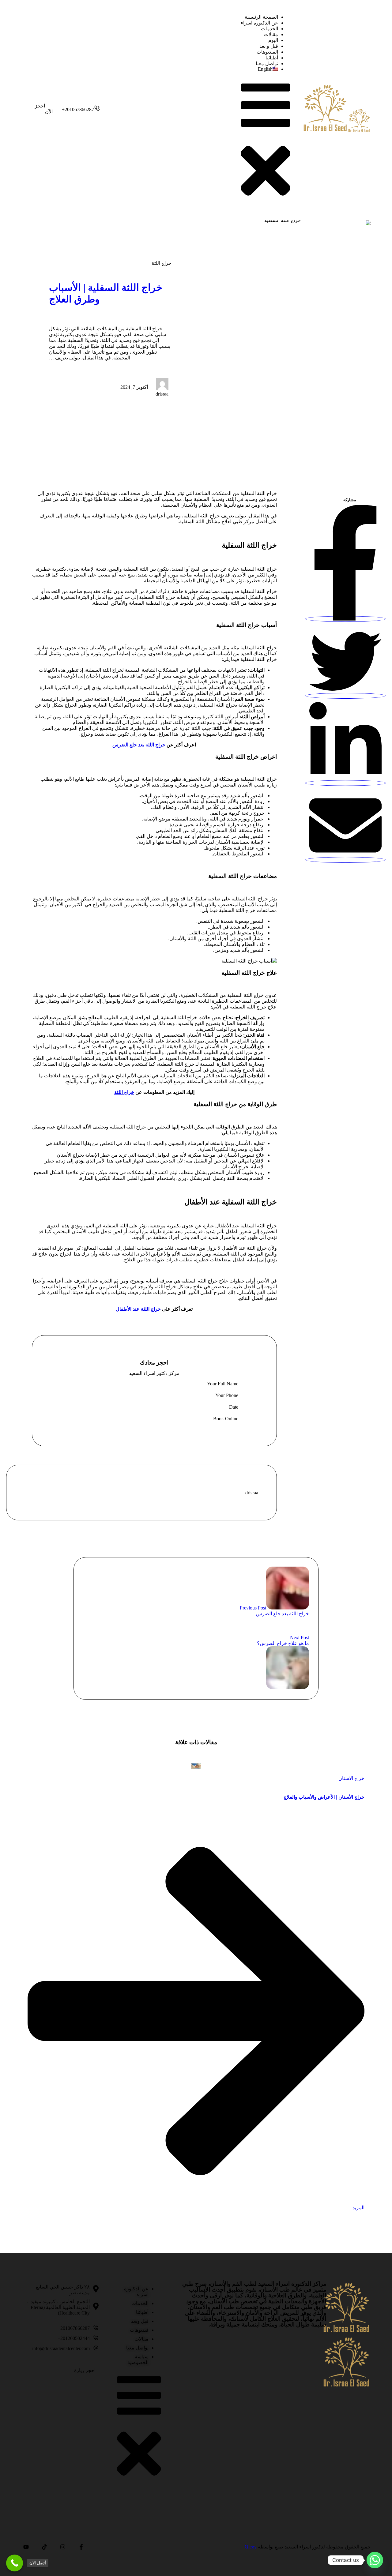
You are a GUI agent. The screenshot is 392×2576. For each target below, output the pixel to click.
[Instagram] (63, 2547)
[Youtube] (26, 2547)
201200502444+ (74, 2338)
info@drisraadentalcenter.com (61, 2348)
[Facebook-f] (81, 2547)
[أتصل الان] (15, 2563)
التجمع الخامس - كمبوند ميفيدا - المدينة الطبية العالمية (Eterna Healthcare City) (58, 2307)
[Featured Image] (196, 1766)
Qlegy (251, 2547)
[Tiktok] (44, 2547)
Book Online (226, 1419)
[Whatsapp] (375, 2560)
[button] (81, 109)
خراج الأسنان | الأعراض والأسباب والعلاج (324, 1797)
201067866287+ (74, 2328)
